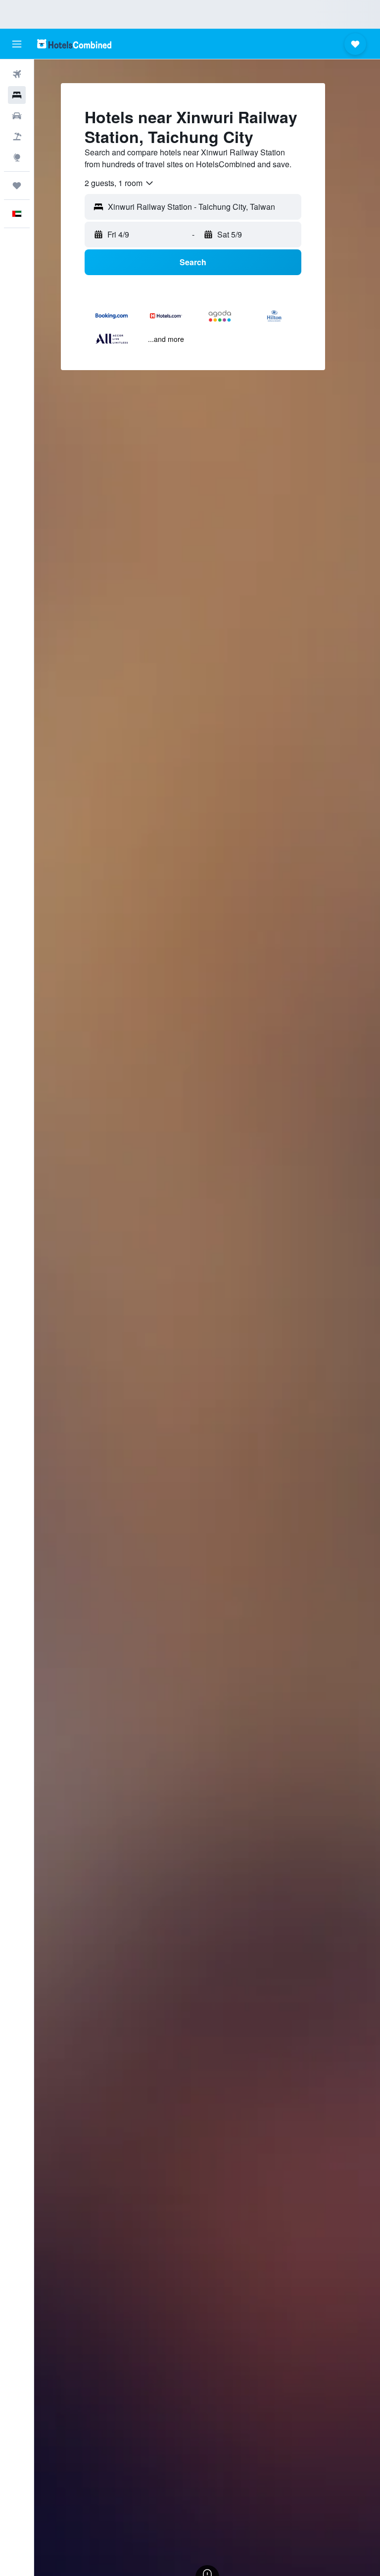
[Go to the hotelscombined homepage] (74, 44)
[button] (17, 44)
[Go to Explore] (17, 157)
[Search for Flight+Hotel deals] (17, 137)
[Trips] (17, 186)
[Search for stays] (17, 95)
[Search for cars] (17, 116)
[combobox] (119, 183)
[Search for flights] (17, 74)
